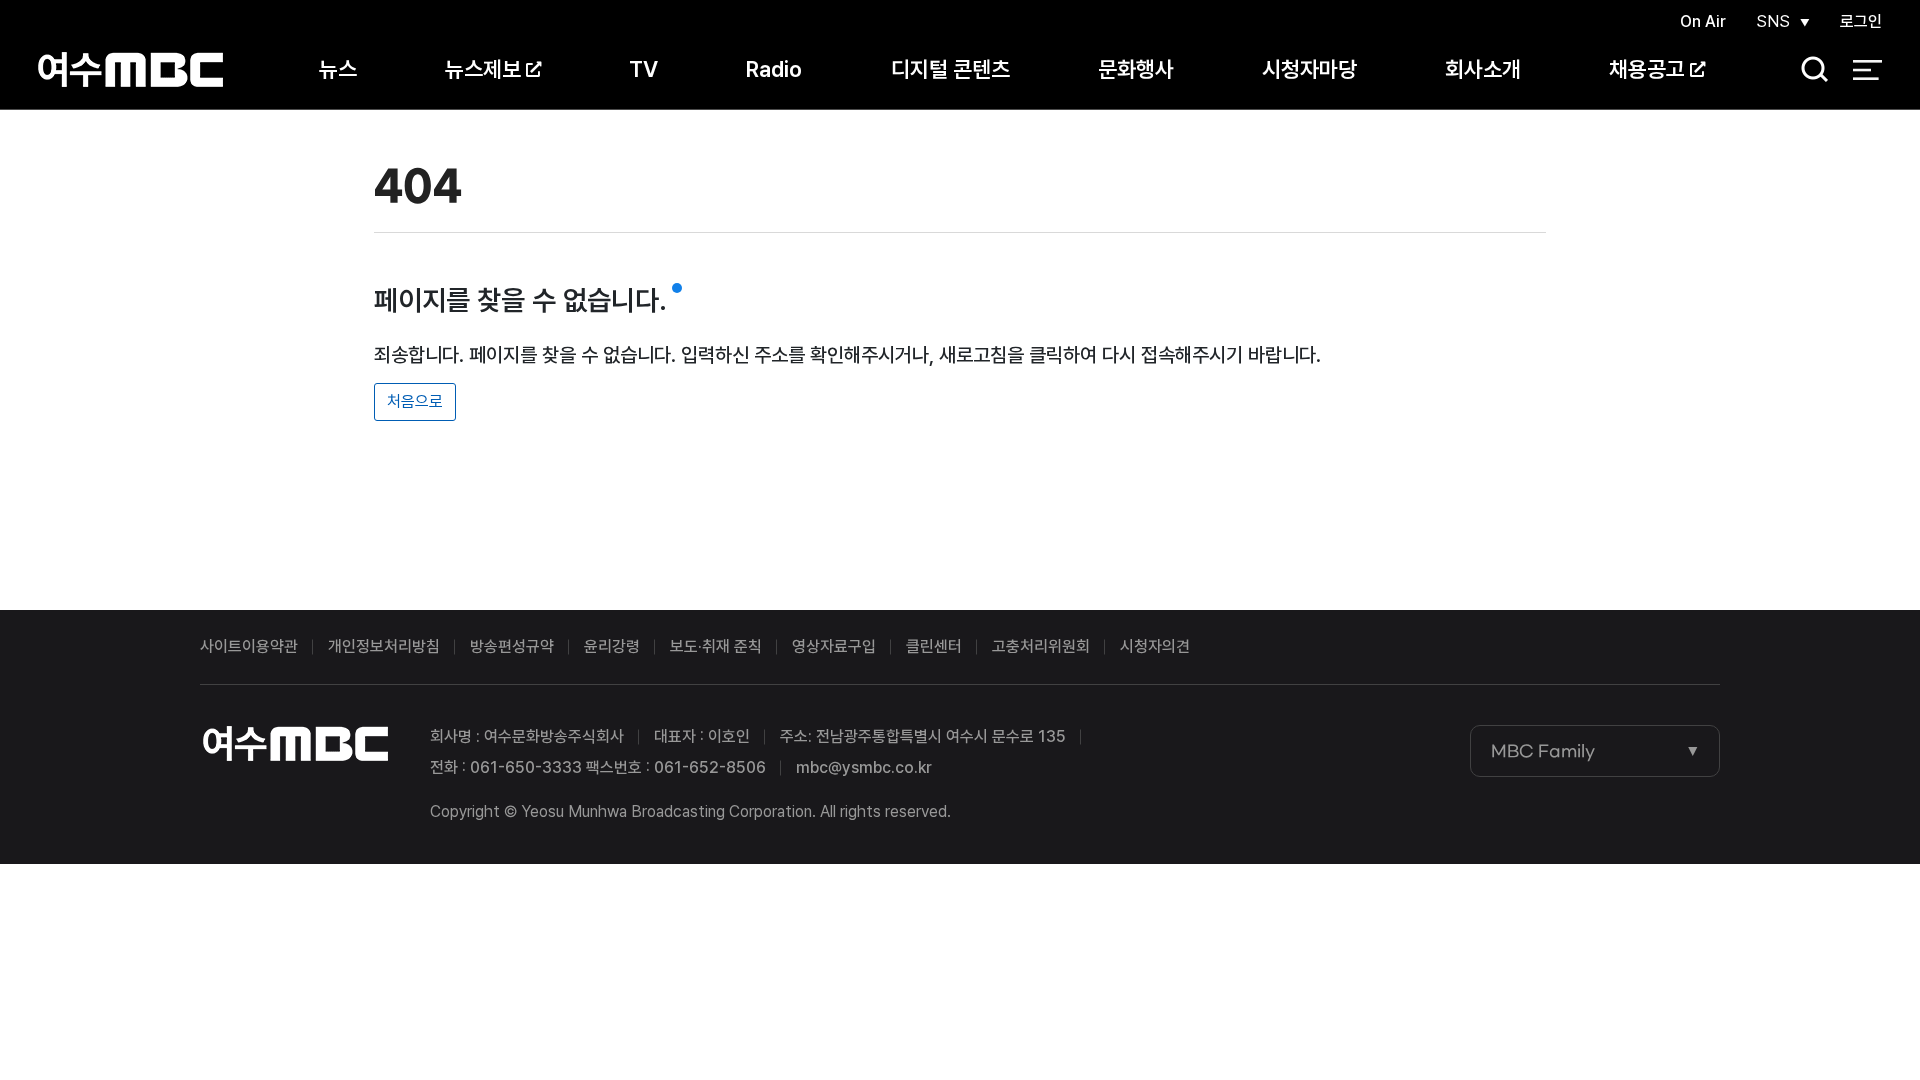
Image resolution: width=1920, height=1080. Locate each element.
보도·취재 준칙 (716, 646)
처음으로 (415, 401)
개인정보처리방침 (384, 646)
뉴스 (338, 69)
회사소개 (1483, 69)
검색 (1808, 70)
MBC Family (1543, 751)
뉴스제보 (483, 69)
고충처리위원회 (1041, 646)
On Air (1703, 21)
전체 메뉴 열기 (1867, 70)
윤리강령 (612, 646)
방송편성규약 (512, 646)
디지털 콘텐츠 (950, 69)
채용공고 (1647, 69)
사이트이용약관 (249, 646)
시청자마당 (1309, 69)
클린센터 (934, 646)
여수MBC (130, 69)
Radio (774, 69)
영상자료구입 (834, 646)
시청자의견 (1155, 646)
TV (643, 69)
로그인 (1861, 21)
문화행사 (1136, 69)
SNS (1773, 21)
